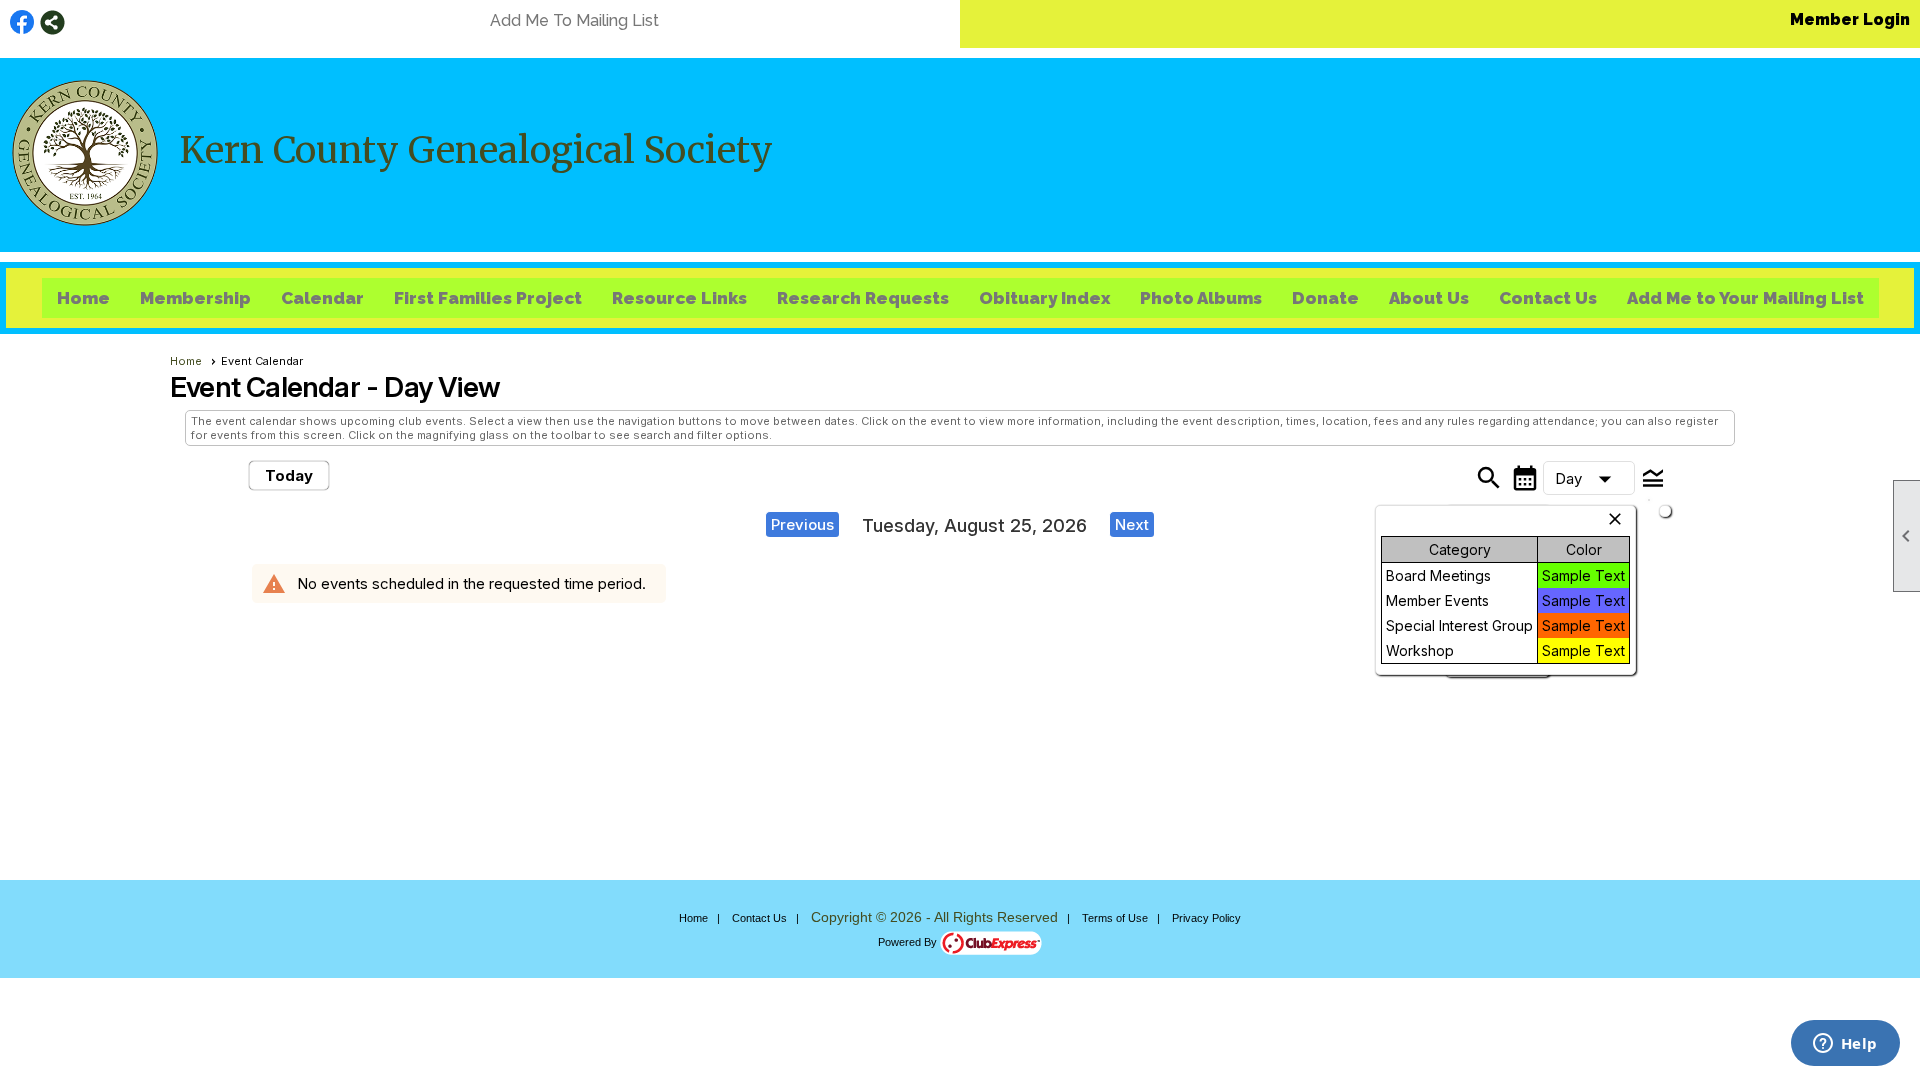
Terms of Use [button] (1115, 918)
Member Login (1850, 19)
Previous (802, 524)
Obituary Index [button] (1044, 298)
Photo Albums (1201, 298)
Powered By (909, 942)
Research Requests (863, 298)
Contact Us (1548, 298)
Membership (195, 298)
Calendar (322, 298)
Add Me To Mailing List (574, 20)
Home (83, 298)
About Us (1429, 298)
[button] (1589, 478)
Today (289, 475)
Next (1132, 524)
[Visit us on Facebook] (22, 22)
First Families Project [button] (488, 298)
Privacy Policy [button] (1206, 918)
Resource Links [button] (679, 298)
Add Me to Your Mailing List (1745, 298)
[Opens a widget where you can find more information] (1845, 1045)
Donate (1325, 298)
